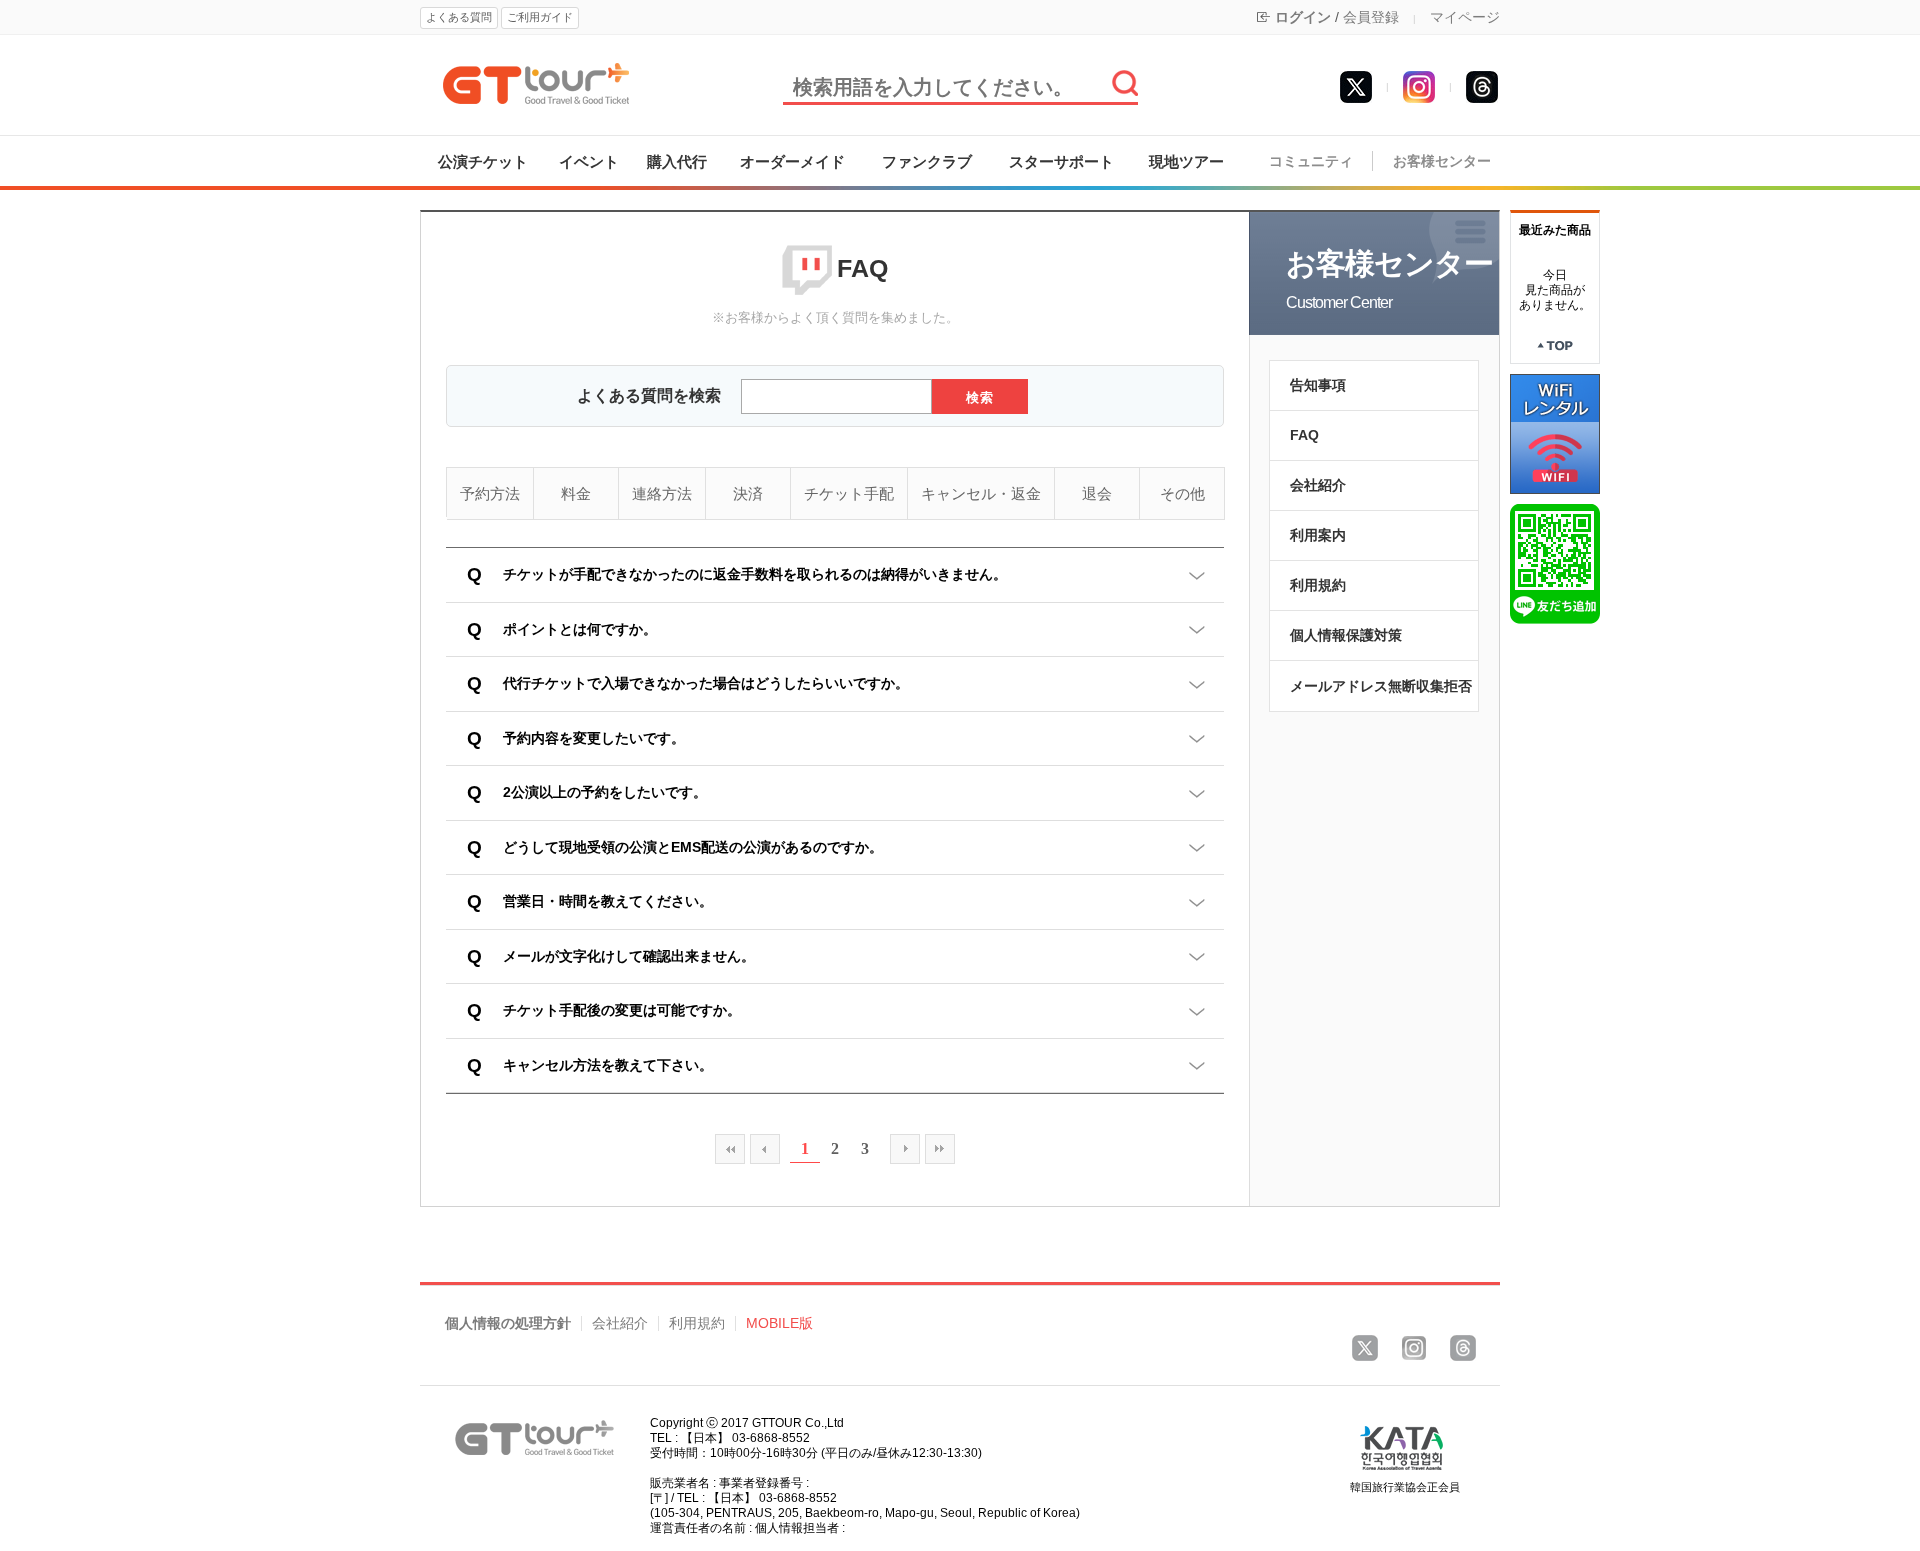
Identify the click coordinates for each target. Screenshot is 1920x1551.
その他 (1182, 493)
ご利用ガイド (540, 17)
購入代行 (677, 161)
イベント (589, 161)
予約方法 (490, 493)
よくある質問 (459, 17)
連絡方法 (662, 493)
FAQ (1304, 435)
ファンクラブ (927, 161)
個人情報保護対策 (1346, 635)
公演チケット (483, 161)
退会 (1097, 493)
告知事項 (1318, 385)
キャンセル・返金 (981, 493)
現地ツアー (1186, 161)
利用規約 (1318, 585)
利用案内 (1318, 535)
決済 (748, 493)
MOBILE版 (779, 1323)
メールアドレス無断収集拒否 (1381, 686)
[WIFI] (1555, 433)
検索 (980, 397)
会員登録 (1371, 17)
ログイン (1303, 17)
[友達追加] (1555, 563)
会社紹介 (1318, 485)
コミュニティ (1311, 161)
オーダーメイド (792, 161)
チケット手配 (849, 493)
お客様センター (1442, 161)
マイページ (1465, 17)
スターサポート (1061, 161)
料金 (576, 493)
